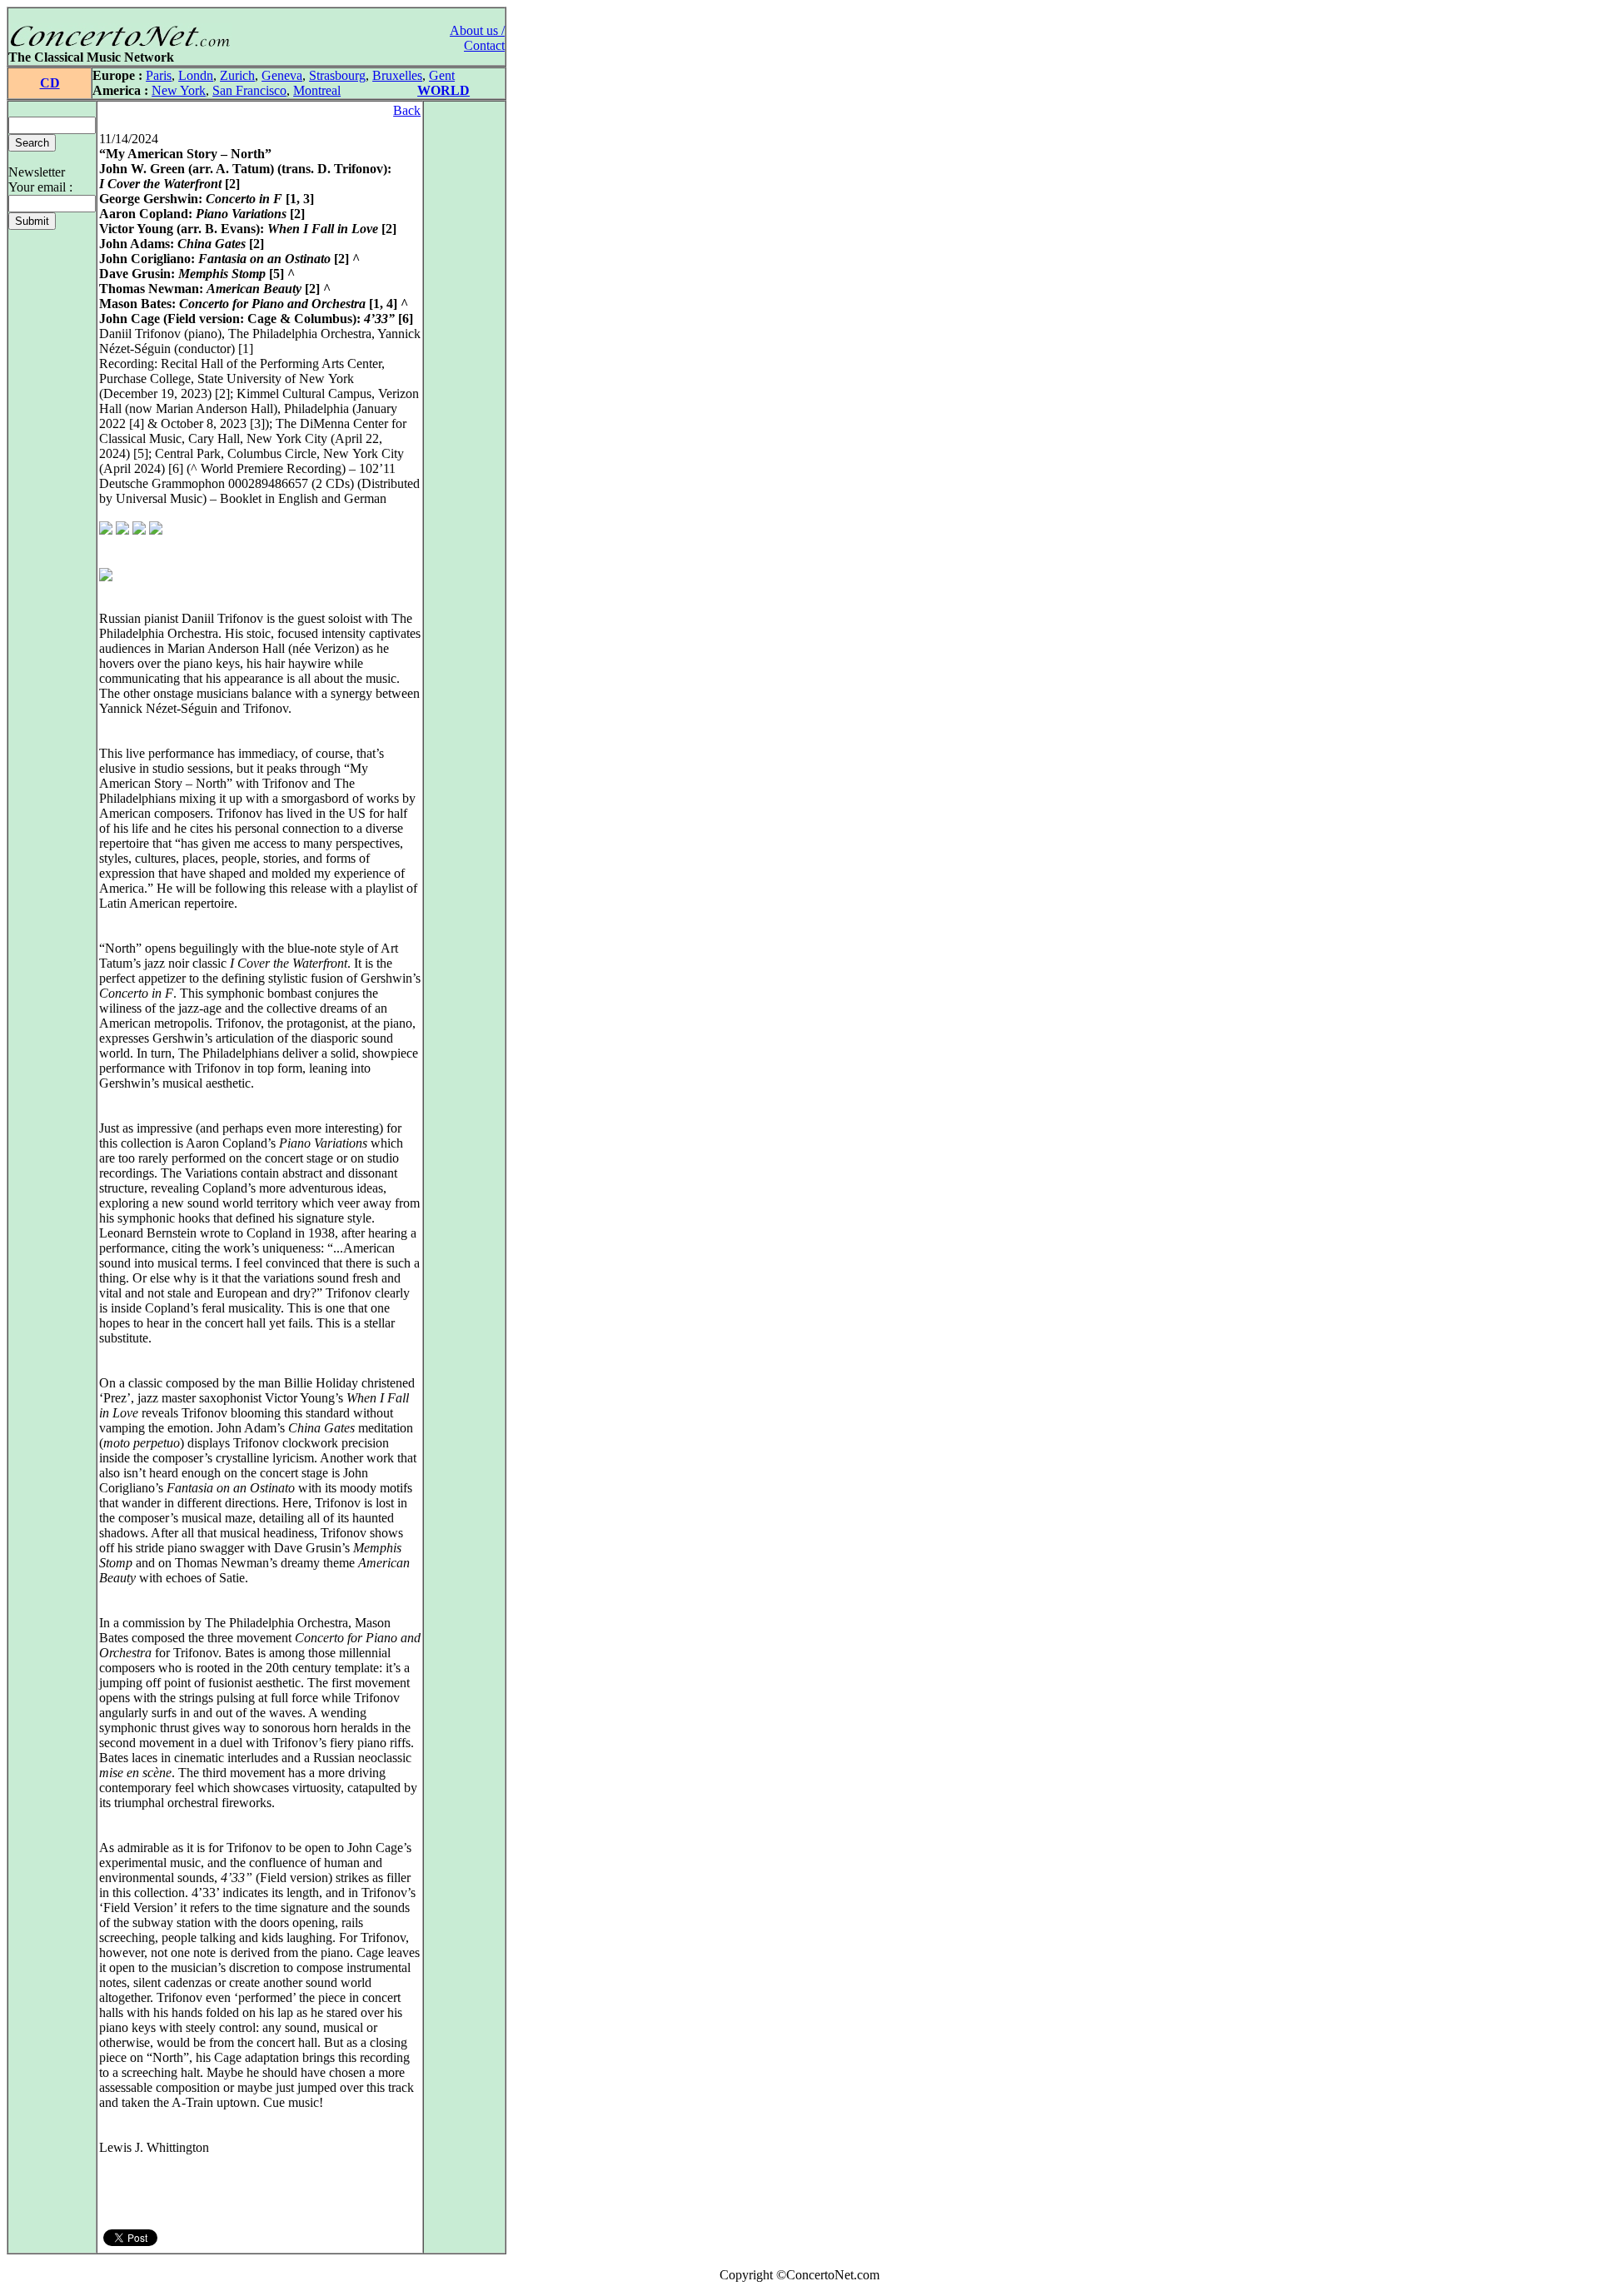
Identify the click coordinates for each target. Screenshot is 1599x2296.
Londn (196, 75)
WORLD (443, 90)
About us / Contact (477, 38)
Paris (159, 75)
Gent (442, 75)
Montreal (317, 90)
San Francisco (249, 90)
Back (407, 110)
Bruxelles (397, 75)
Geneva (282, 75)
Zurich (237, 75)
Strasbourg (337, 75)
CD (50, 83)
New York (179, 90)
